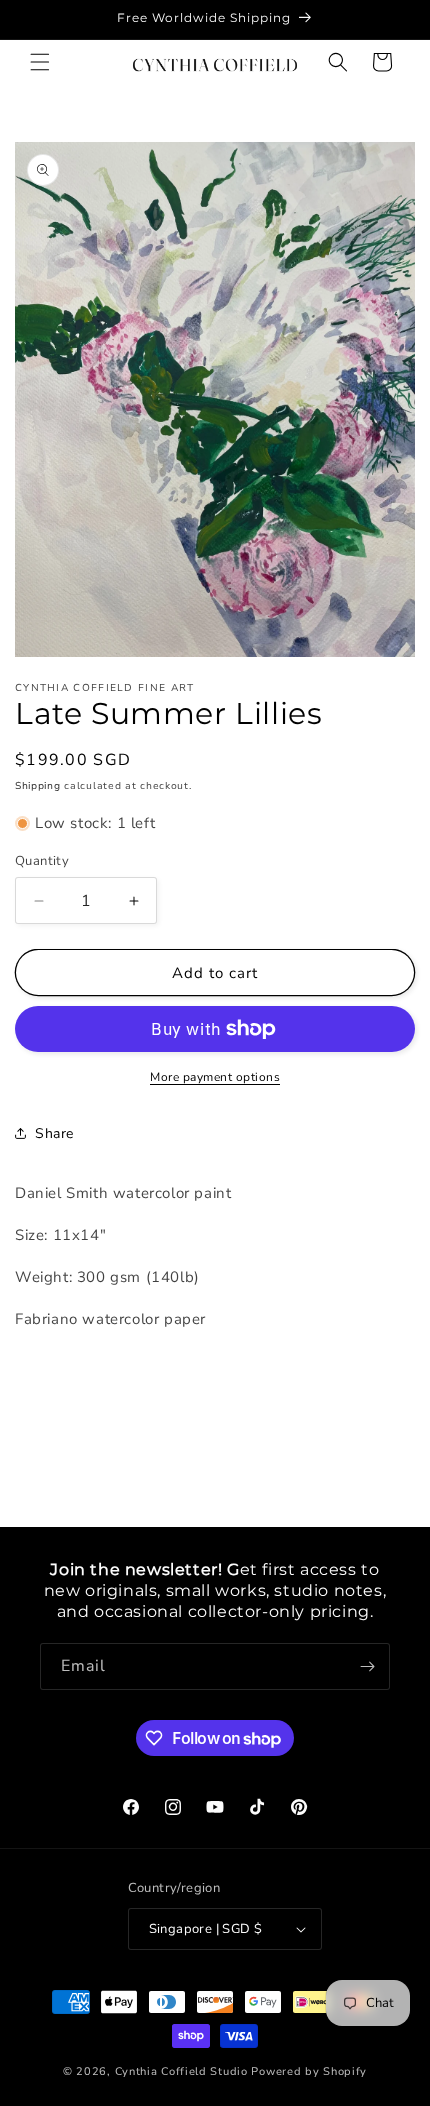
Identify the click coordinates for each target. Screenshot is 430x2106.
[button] (40, 62)
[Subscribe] (367, 1666)
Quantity (42, 861)
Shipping (38, 786)
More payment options (215, 1077)
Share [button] (54, 1133)
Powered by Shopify (309, 2071)
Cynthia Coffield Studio (181, 2071)
